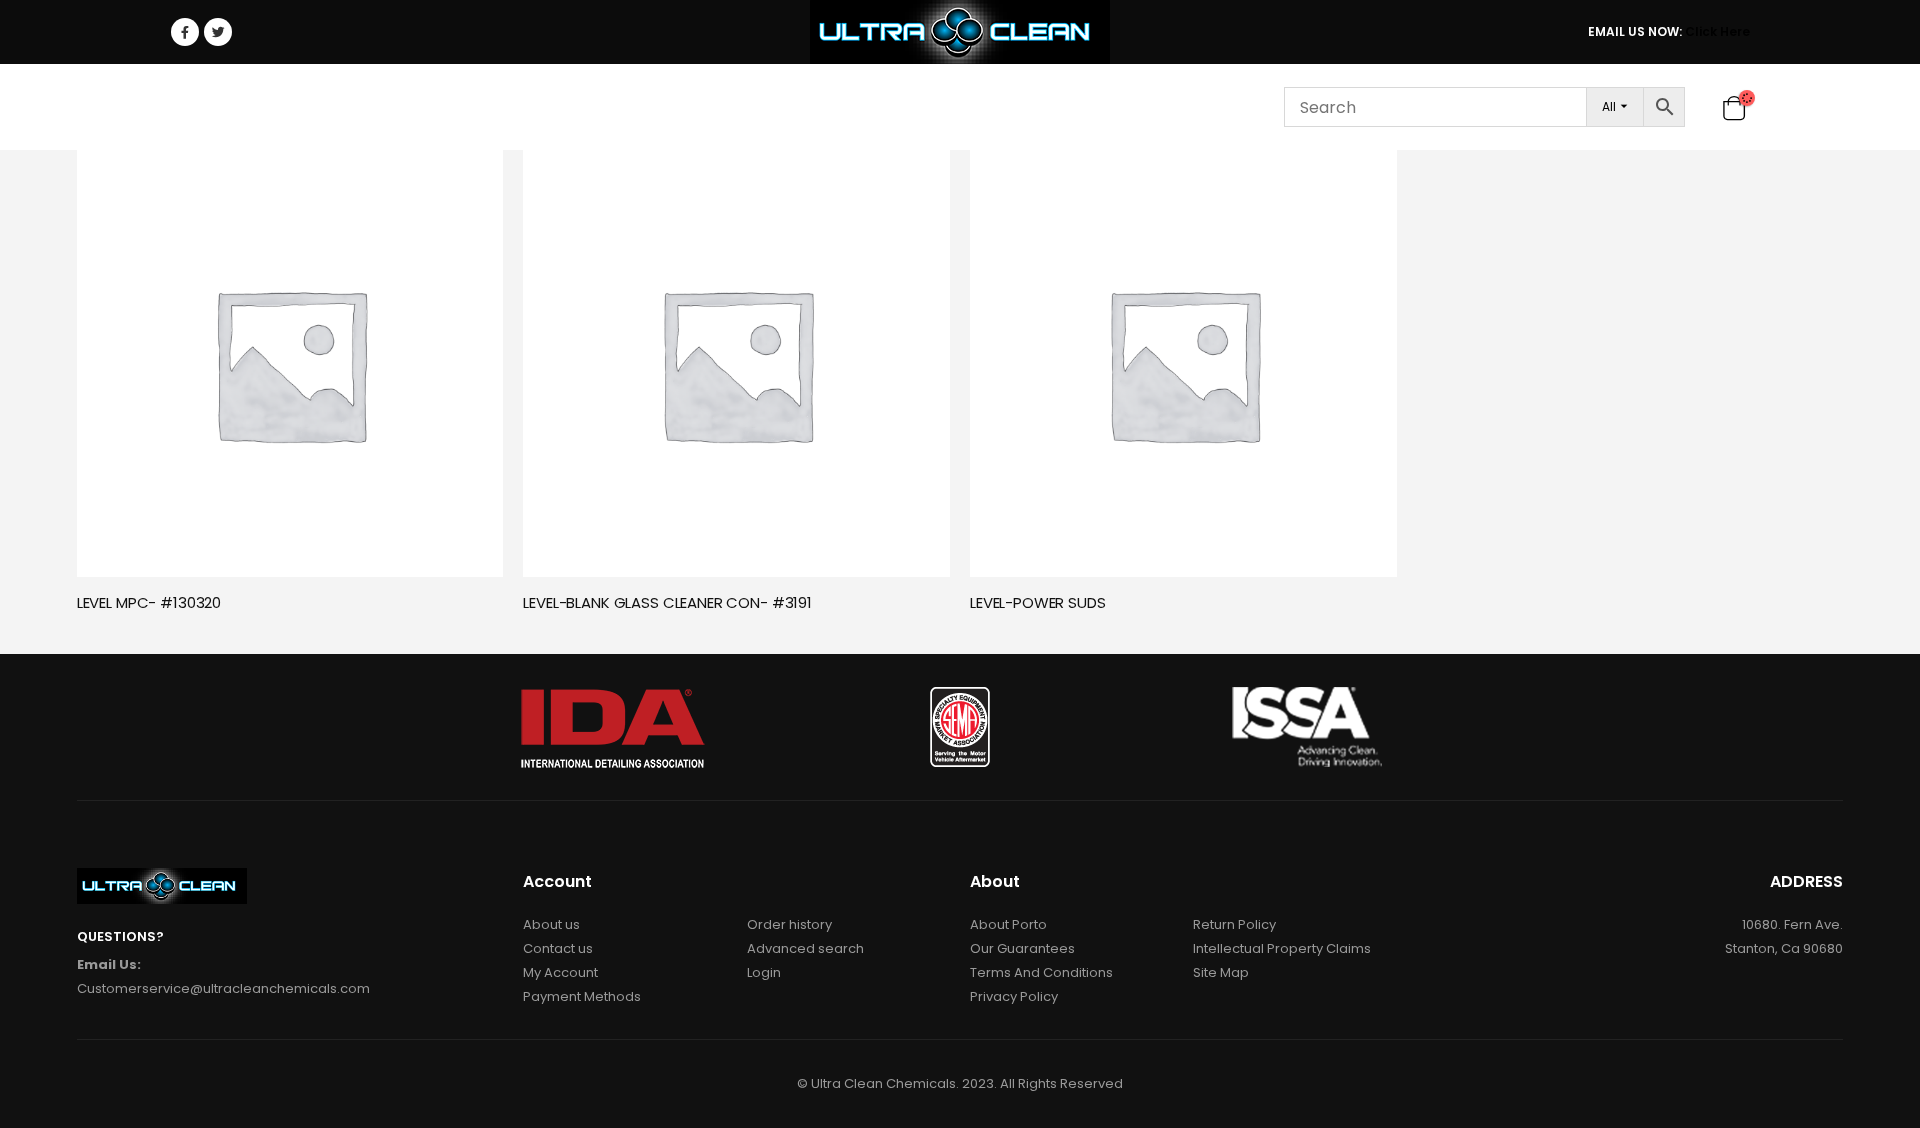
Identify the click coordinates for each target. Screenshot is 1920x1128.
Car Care (286, 107)
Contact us (558, 948)
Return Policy (1234, 924)
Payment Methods (582, 996)
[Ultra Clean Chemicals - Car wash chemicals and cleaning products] (960, 32)
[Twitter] (218, 32)
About (890, 107)
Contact (1097, 107)
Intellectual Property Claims (1282, 948)
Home (203, 107)
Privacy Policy (1014, 996)
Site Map (1221, 972)
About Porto (1008, 924)
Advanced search (805, 948)
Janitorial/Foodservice (456, 107)
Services (988, 107)
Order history (789, 924)
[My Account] (1701, 107)
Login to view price (470, 175)
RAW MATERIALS (646, 107)
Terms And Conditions (1041, 972)
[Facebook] (185, 32)
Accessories (776, 107)
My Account (560, 972)
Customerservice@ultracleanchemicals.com (223, 988)
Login (1182, 107)
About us (551, 924)
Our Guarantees (1022, 948)
